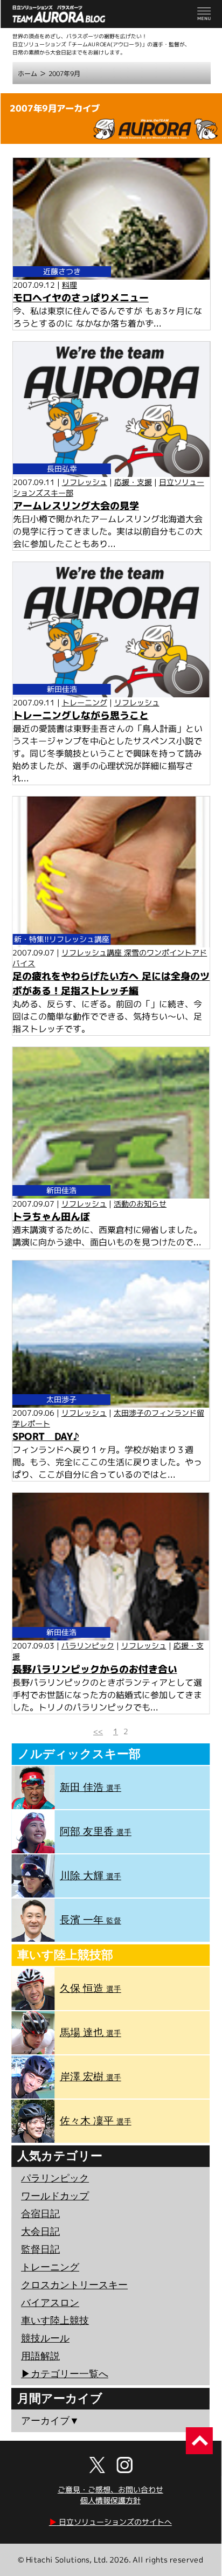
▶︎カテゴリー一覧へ (65, 2374)
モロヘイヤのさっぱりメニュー (81, 298)
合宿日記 (40, 2214)
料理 (70, 285)
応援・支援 (133, 482)
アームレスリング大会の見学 (76, 506)
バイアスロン (50, 2303)
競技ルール (45, 2338)
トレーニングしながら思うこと (81, 715)
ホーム (27, 74)
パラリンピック (88, 1646)
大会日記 (40, 2232)
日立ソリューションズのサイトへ (110, 2522)
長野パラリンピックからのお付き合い (95, 1669)
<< (98, 1731)
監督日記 (40, 2249)
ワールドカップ (55, 2196)
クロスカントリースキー (74, 2285)
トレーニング (85, 702)
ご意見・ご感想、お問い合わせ (110, 2490)
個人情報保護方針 (110, 2500)
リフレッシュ (85, 482)
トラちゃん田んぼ (51, 1216)
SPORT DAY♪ (46, 1436)
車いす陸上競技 (55, 2321)
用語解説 (40, 2356)
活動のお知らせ (140, 1204)
